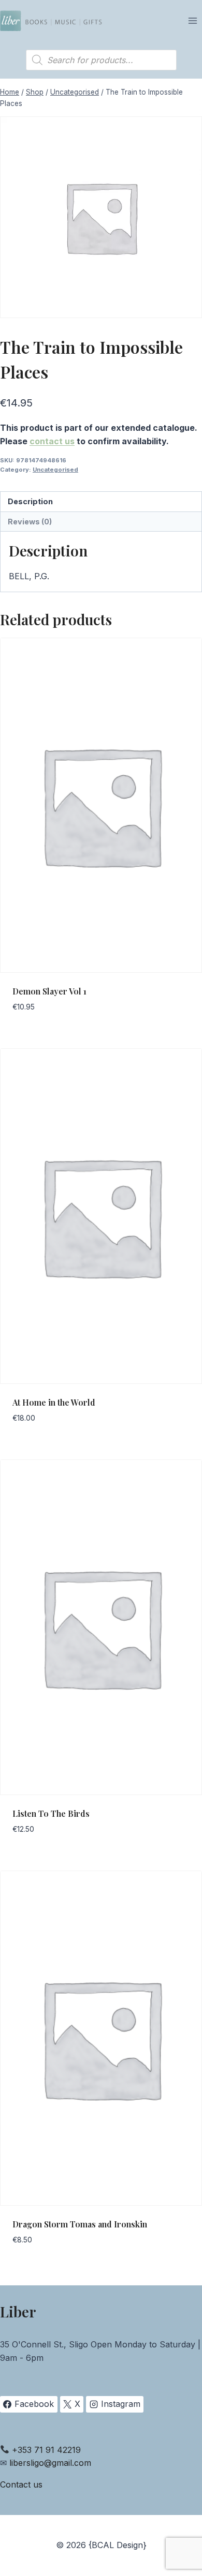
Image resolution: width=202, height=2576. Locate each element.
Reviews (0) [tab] (30, 522)
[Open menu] (192, 20)
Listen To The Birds (51, 1813)
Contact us (21, 2484)
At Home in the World (54, 1402)
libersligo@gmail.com (50, 2463)
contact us (52, 441)
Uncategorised (55, 470)
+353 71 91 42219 (46, 2450)
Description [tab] (30, 501)
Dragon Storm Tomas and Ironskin (80, 2224)
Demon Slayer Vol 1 (49, 991)
